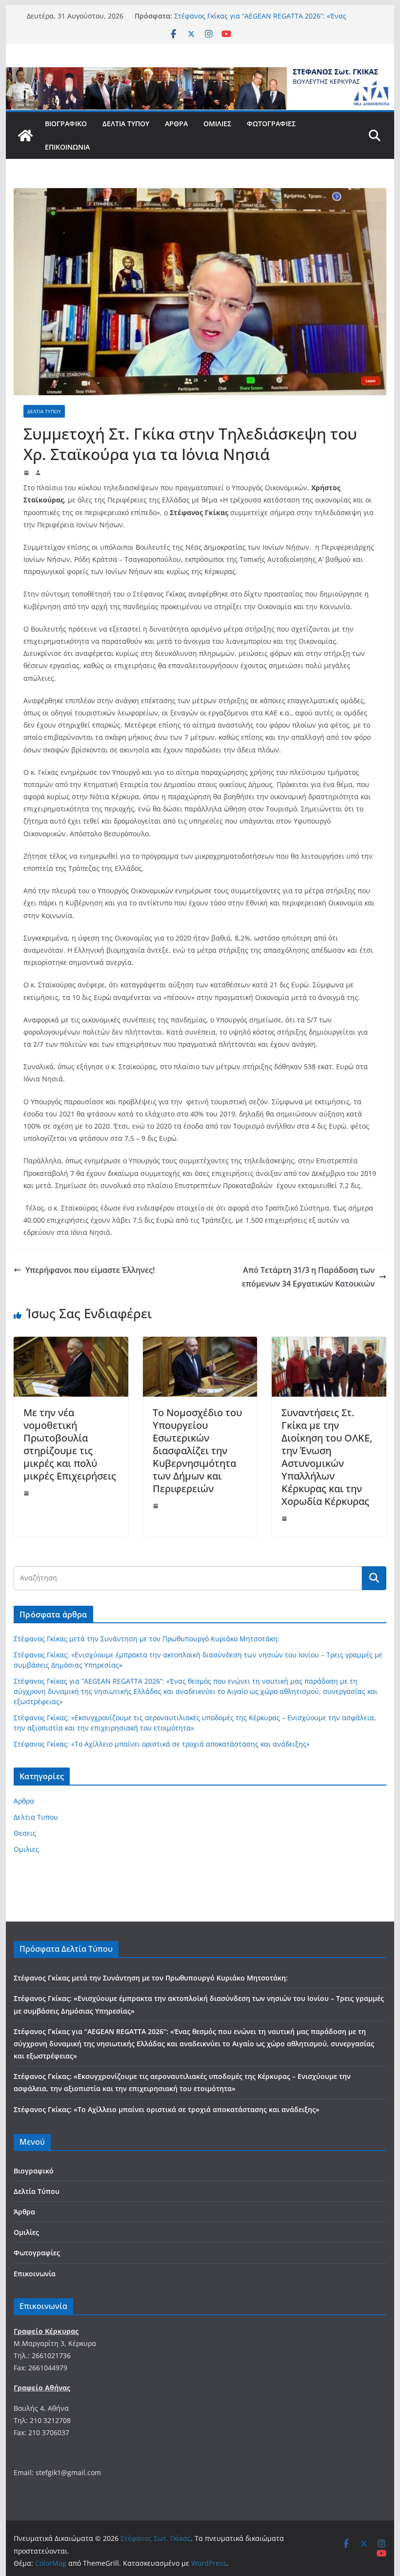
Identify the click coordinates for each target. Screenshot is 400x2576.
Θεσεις (25, 1833)
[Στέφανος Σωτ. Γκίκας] (200, 74)
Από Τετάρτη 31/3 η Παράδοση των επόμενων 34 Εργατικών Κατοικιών (308, 1277)
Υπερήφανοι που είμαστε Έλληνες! (90, 1270)
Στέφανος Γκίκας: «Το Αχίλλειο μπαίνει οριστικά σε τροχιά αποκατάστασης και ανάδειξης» (162, 1744)
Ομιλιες (26, 1849)
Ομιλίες (217, 124)
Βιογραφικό (66, 124)
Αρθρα (24, 1801)
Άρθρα (176, 124)
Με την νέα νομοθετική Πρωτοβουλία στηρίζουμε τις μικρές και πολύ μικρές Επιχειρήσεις (70, 1444)
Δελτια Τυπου (44, 411)
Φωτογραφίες (271, 124)
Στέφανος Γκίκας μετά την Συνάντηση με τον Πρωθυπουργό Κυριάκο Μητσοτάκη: (147, 1639)
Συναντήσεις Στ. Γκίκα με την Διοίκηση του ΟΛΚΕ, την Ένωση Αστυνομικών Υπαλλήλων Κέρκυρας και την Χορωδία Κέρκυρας (327, 1457)
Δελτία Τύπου (126, 124)
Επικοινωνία (67, 147)
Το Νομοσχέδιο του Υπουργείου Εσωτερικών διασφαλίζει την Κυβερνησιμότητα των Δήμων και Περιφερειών (197, 1451)
